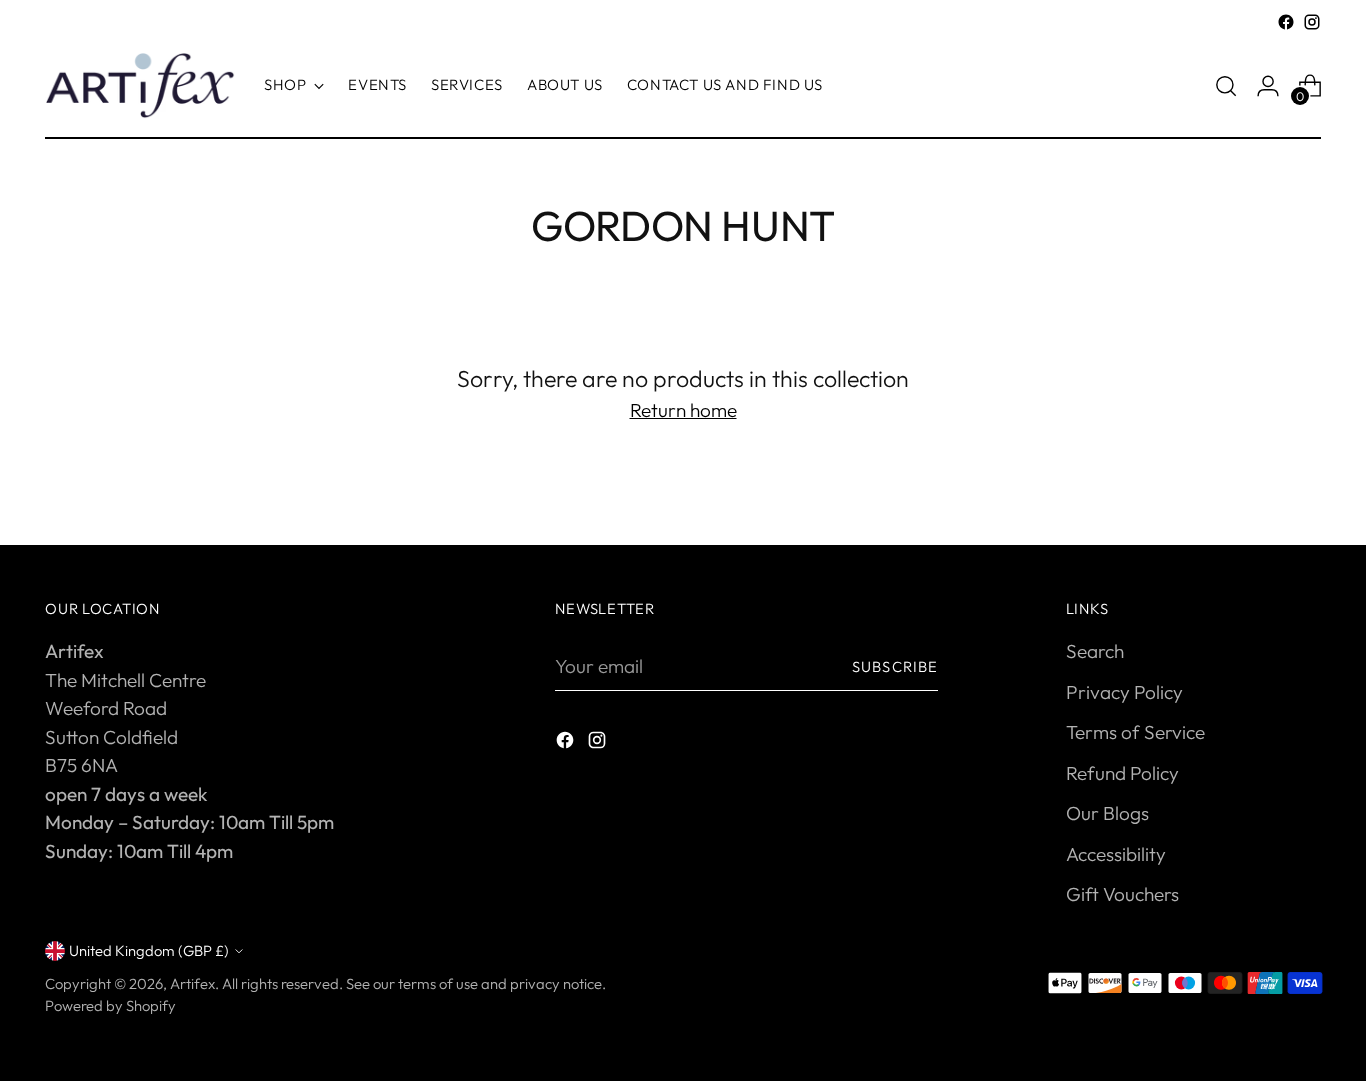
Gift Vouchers (1122, 894)
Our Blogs (1107, 813)
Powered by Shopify (110, 1005)
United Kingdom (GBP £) (149, 950)
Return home (683, 410)
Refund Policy (1122, 773)
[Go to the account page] (1268, 86)
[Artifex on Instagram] (1312, 22)
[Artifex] (140, 85)
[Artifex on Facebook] (1286, 22)
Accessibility (1116, 854)
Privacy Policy (1124, 692)
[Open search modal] (1226, 86)
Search (1095, 651)
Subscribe (895, 666)
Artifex (192, 983)
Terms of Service (1135, 732)
